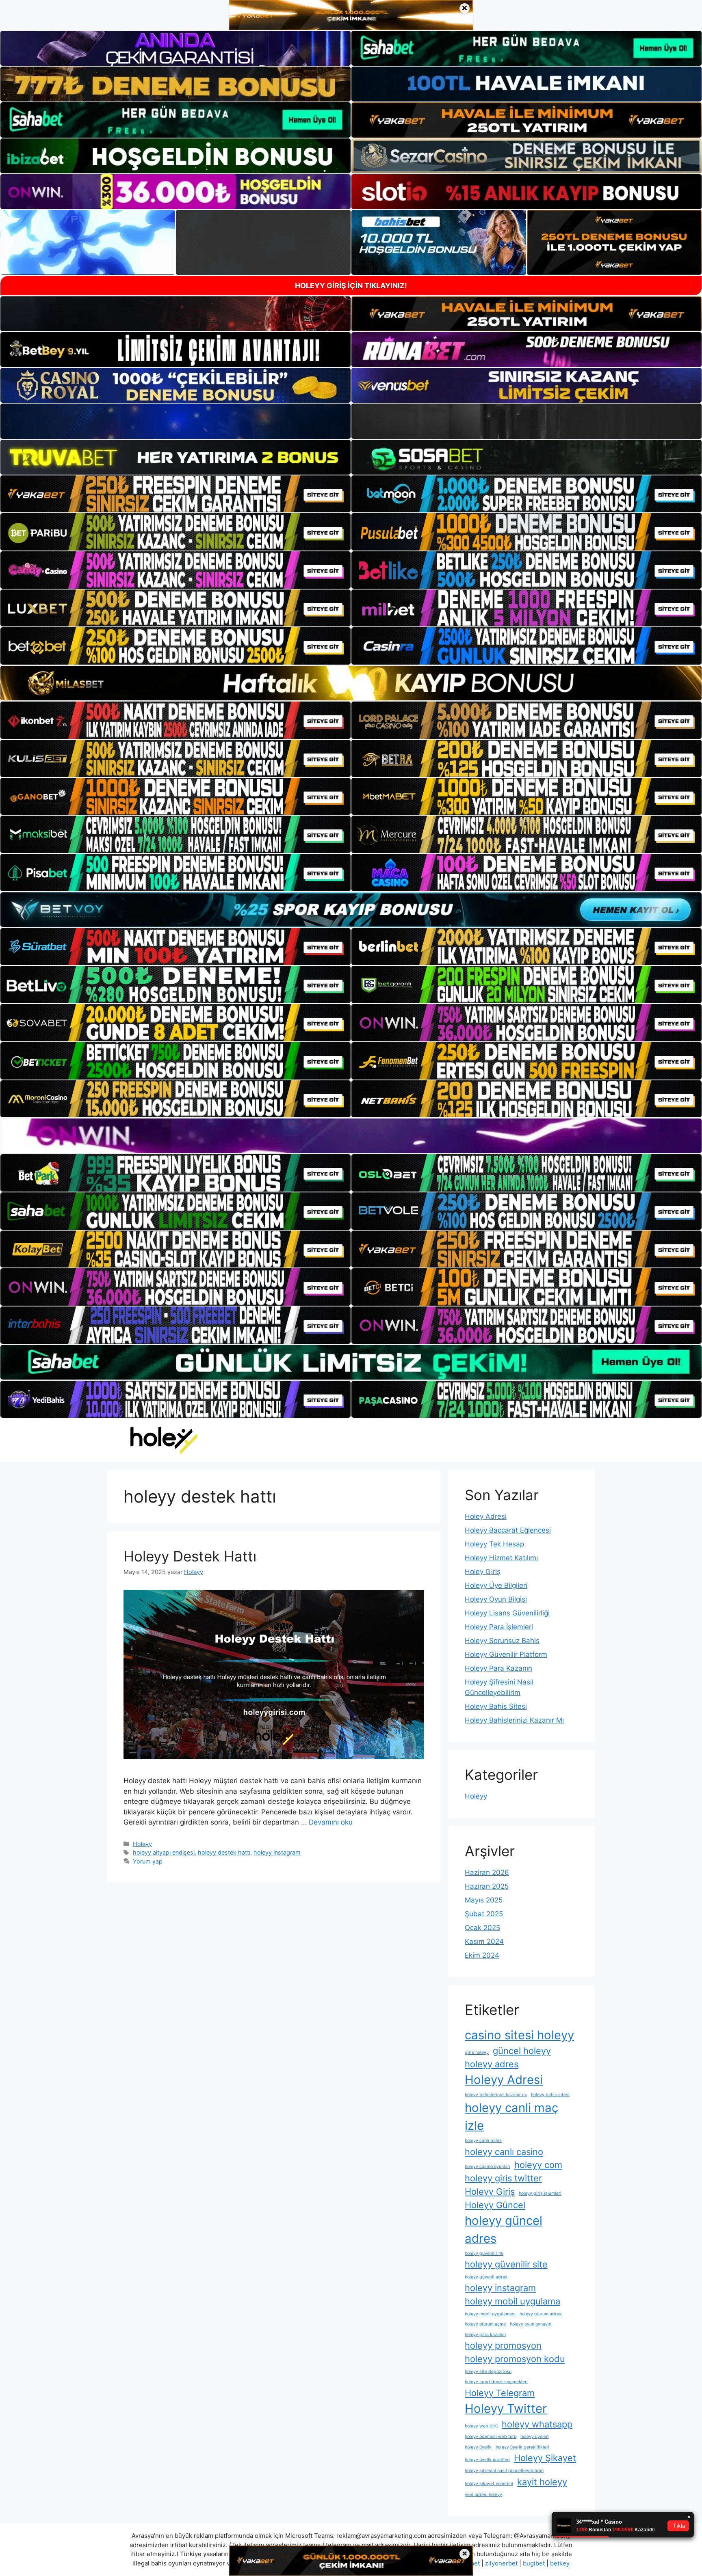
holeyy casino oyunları (487, 2167)
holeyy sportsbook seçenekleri (496, 2382)
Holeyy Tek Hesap (494, 1544)
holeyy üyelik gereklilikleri (522, 2447)
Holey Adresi (486, 1516)
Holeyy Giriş (490, 2192)
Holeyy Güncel (495, 2205)
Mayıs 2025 (484, 1900)
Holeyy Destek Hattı (190, 1556)
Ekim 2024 (482, 1955)
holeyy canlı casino (504, 2152)
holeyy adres (492, 2064)
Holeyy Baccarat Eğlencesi (508, 1530)
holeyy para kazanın (485, 2335)
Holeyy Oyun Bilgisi (496, 1599)
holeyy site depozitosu (488, 2372)
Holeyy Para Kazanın (498, 1668)
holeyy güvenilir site (506, 2264)
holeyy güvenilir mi (484, 2253)
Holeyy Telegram (500, 2393)
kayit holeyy (542, 2482)
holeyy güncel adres (504, 2229)
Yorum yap (148, 1861)
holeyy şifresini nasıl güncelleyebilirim (504, 2471)
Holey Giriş (483, 1572)
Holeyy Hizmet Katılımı (501, 1558)
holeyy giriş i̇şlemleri (540, 2193)
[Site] (175, 494)
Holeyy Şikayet (545, 2458)
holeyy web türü (481, 2426)
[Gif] (351, 683)
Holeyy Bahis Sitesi (496, 1706)
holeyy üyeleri (535, 2437)
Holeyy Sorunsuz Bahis (502, 1641)
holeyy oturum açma (485, 2324)
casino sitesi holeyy (519, 2035)
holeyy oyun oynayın (531, 2324)
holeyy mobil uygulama (512, 2301)
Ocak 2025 (482, 1928)
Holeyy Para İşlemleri (499, 1627)
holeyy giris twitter (503, 2178)
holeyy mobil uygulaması (490, 2314)
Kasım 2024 (484, 1941)
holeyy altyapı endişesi (164, 1852)
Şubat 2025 (484, 1914)
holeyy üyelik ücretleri (487, 2460)
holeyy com (538, 2165)
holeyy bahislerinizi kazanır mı (496, 2095)
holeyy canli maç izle (511, 2117)
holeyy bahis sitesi (550, 2095)
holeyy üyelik (478, 2447)
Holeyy (142, 1844)
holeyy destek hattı (224, 1852)
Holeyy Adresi (504, 2080)
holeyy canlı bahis (483, 2141)
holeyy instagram (277, 1852)
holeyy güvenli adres (486, 2277)
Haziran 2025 (487, 1886)
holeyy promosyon (503, 2345)
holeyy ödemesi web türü (491, 2437)
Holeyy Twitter (506, 2409)
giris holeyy (477, 2052)
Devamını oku (331, 1822)
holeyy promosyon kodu (515, 2359)
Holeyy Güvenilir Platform (506, 1654)
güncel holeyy (522, 2051)
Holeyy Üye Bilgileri (496, 1585)
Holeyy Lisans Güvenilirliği (507, 1613)
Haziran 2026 (487, 1872)
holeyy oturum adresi (541, 2314)
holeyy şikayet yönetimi (489, 2484)
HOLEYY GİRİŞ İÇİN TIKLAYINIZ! (351, 286)
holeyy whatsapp (537, 2424)
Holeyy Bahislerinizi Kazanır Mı (514, 1720)
